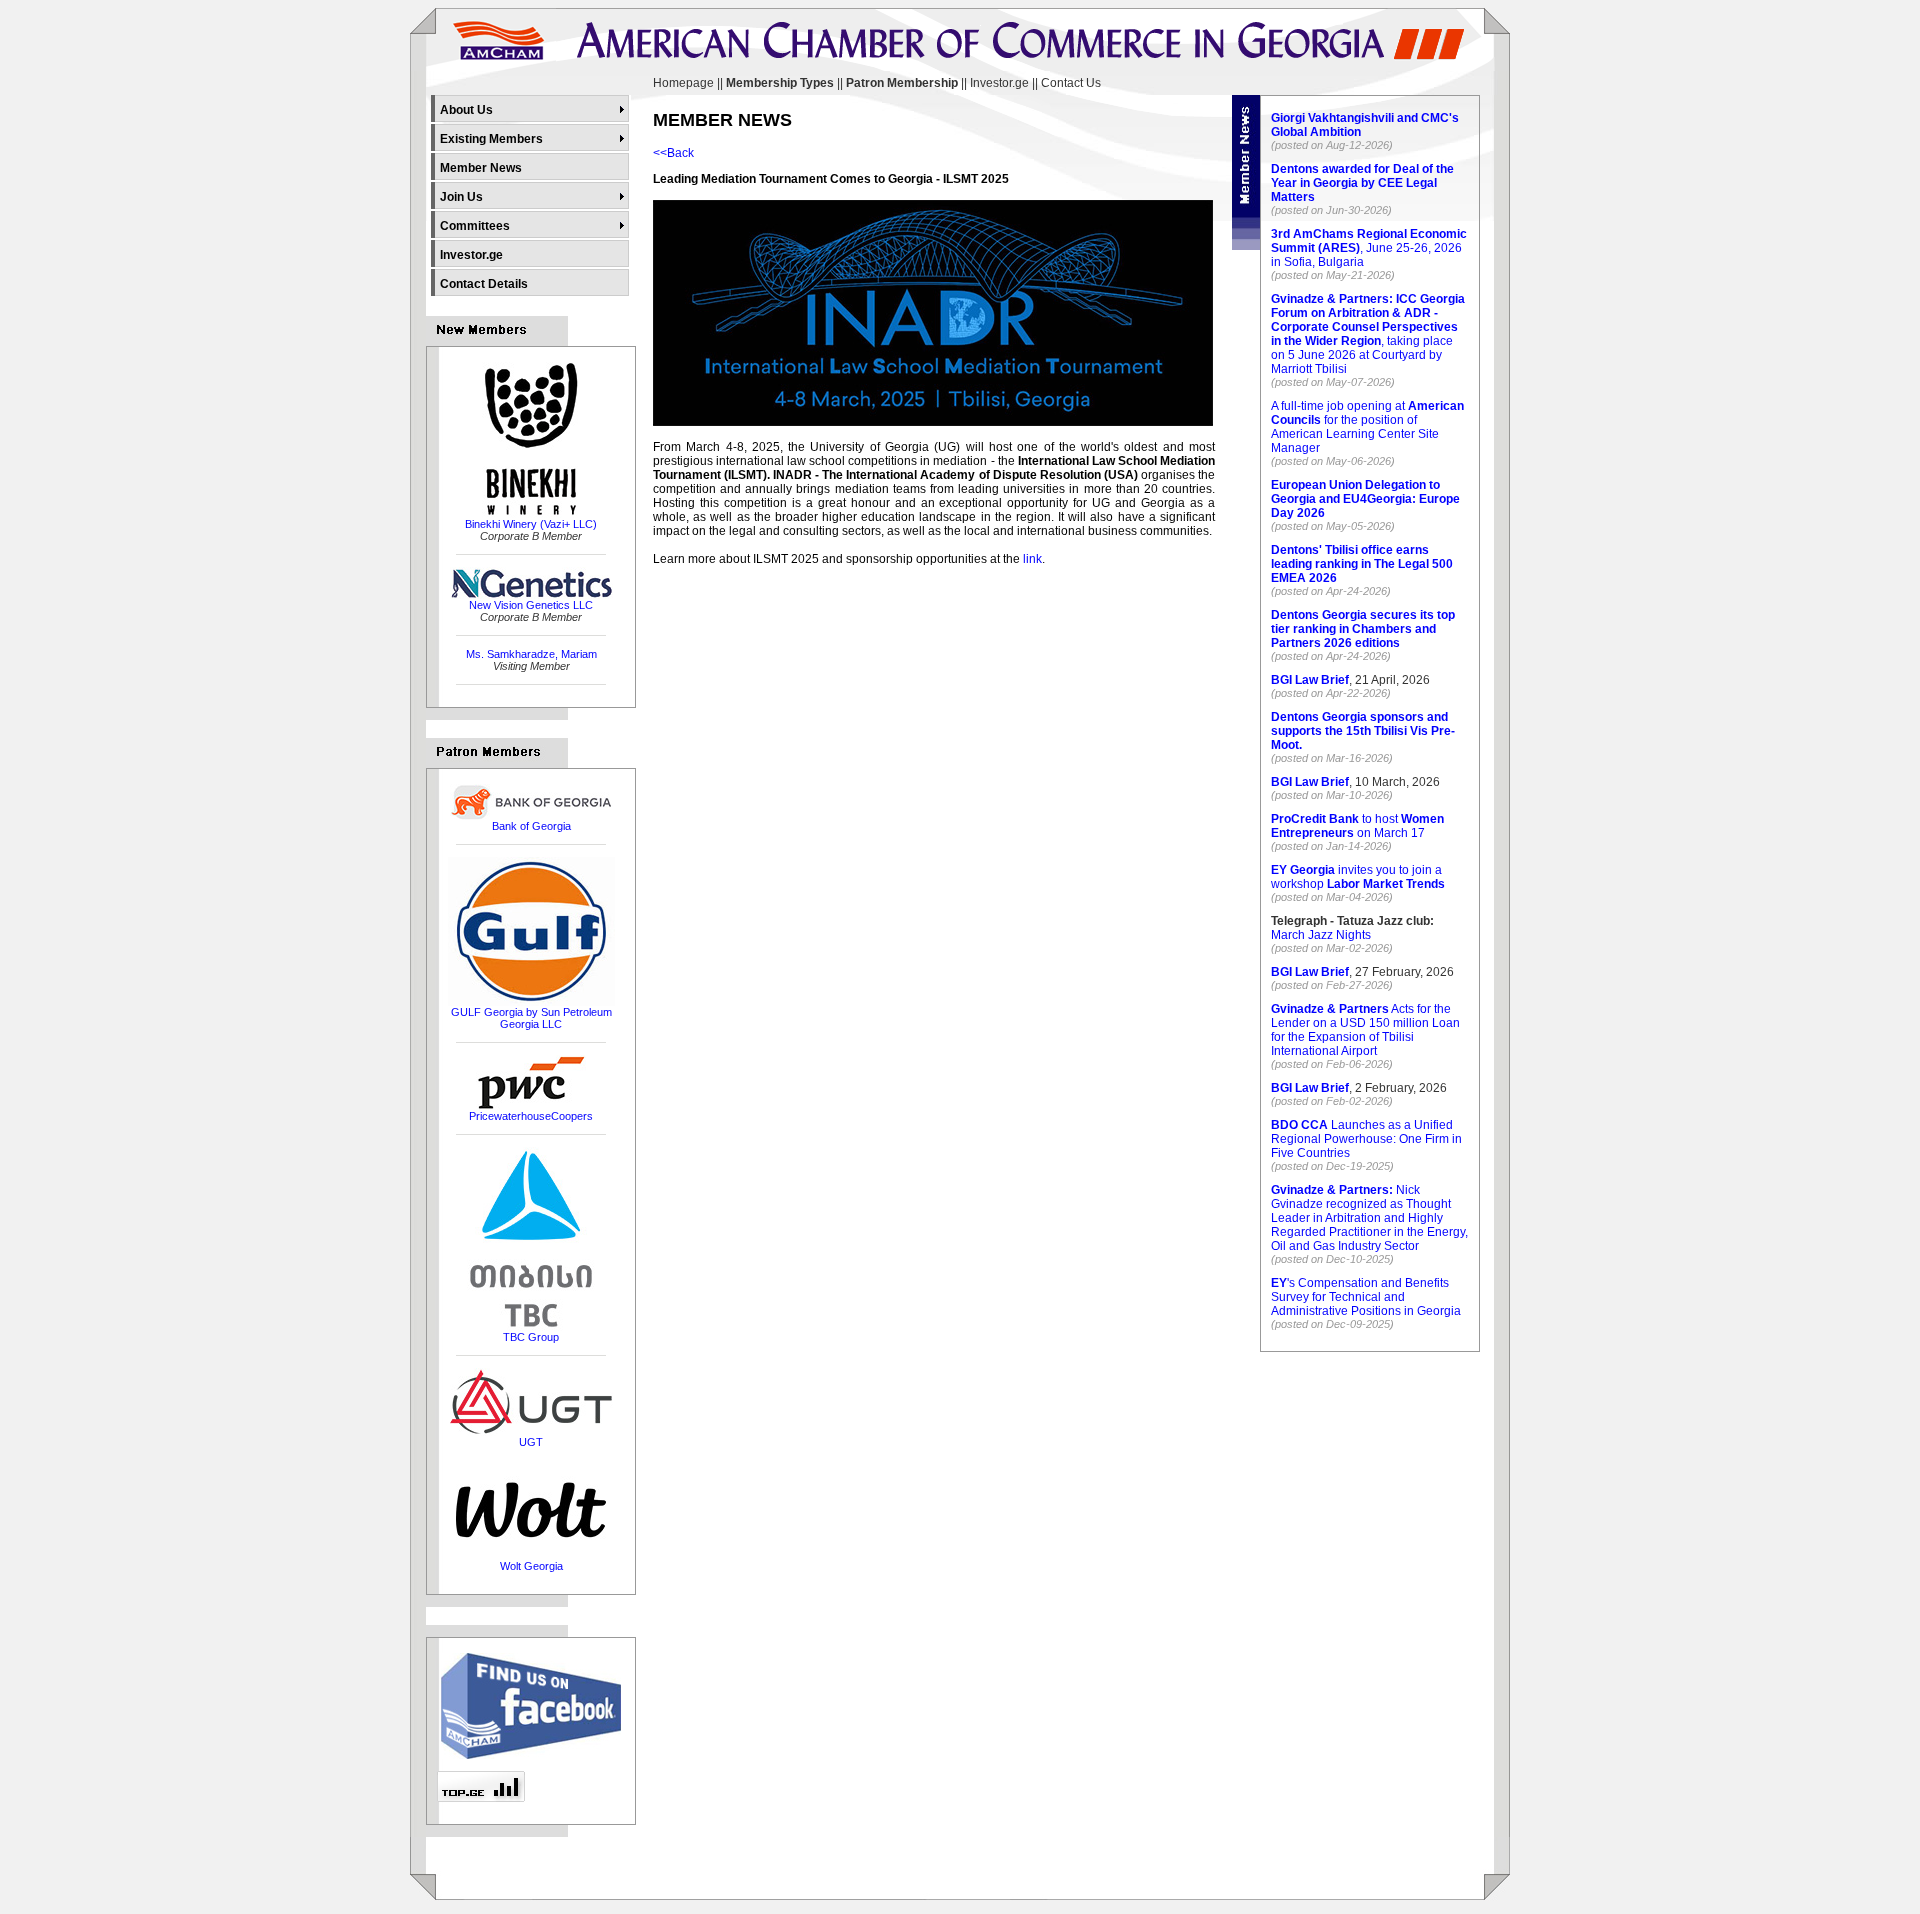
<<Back (673, 153)
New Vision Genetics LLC (531, 605)
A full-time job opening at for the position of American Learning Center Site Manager (1367, 427)
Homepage (683, 83)
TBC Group (531, 1337)
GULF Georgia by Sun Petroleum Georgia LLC (531, 1018)
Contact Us (1071, 83)
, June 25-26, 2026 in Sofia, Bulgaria (1369, 248)
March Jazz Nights (1321, 935)
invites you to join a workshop (1358, 877)
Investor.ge (999, 83)
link (1032, 559)
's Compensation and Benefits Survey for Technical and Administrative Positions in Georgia (1366, 1297)
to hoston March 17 (1357, 826)
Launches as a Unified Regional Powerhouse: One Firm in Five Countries (1366, 1139)
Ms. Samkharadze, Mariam (531, 654)
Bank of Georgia (531, 826)
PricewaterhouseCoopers (531, 1116)
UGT (531, 1442)
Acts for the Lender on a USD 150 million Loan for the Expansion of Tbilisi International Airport (1365, 1030)
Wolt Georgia (531, 1566)
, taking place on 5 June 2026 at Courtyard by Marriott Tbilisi (1368, 334)
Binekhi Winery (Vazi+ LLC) (531, 524)
